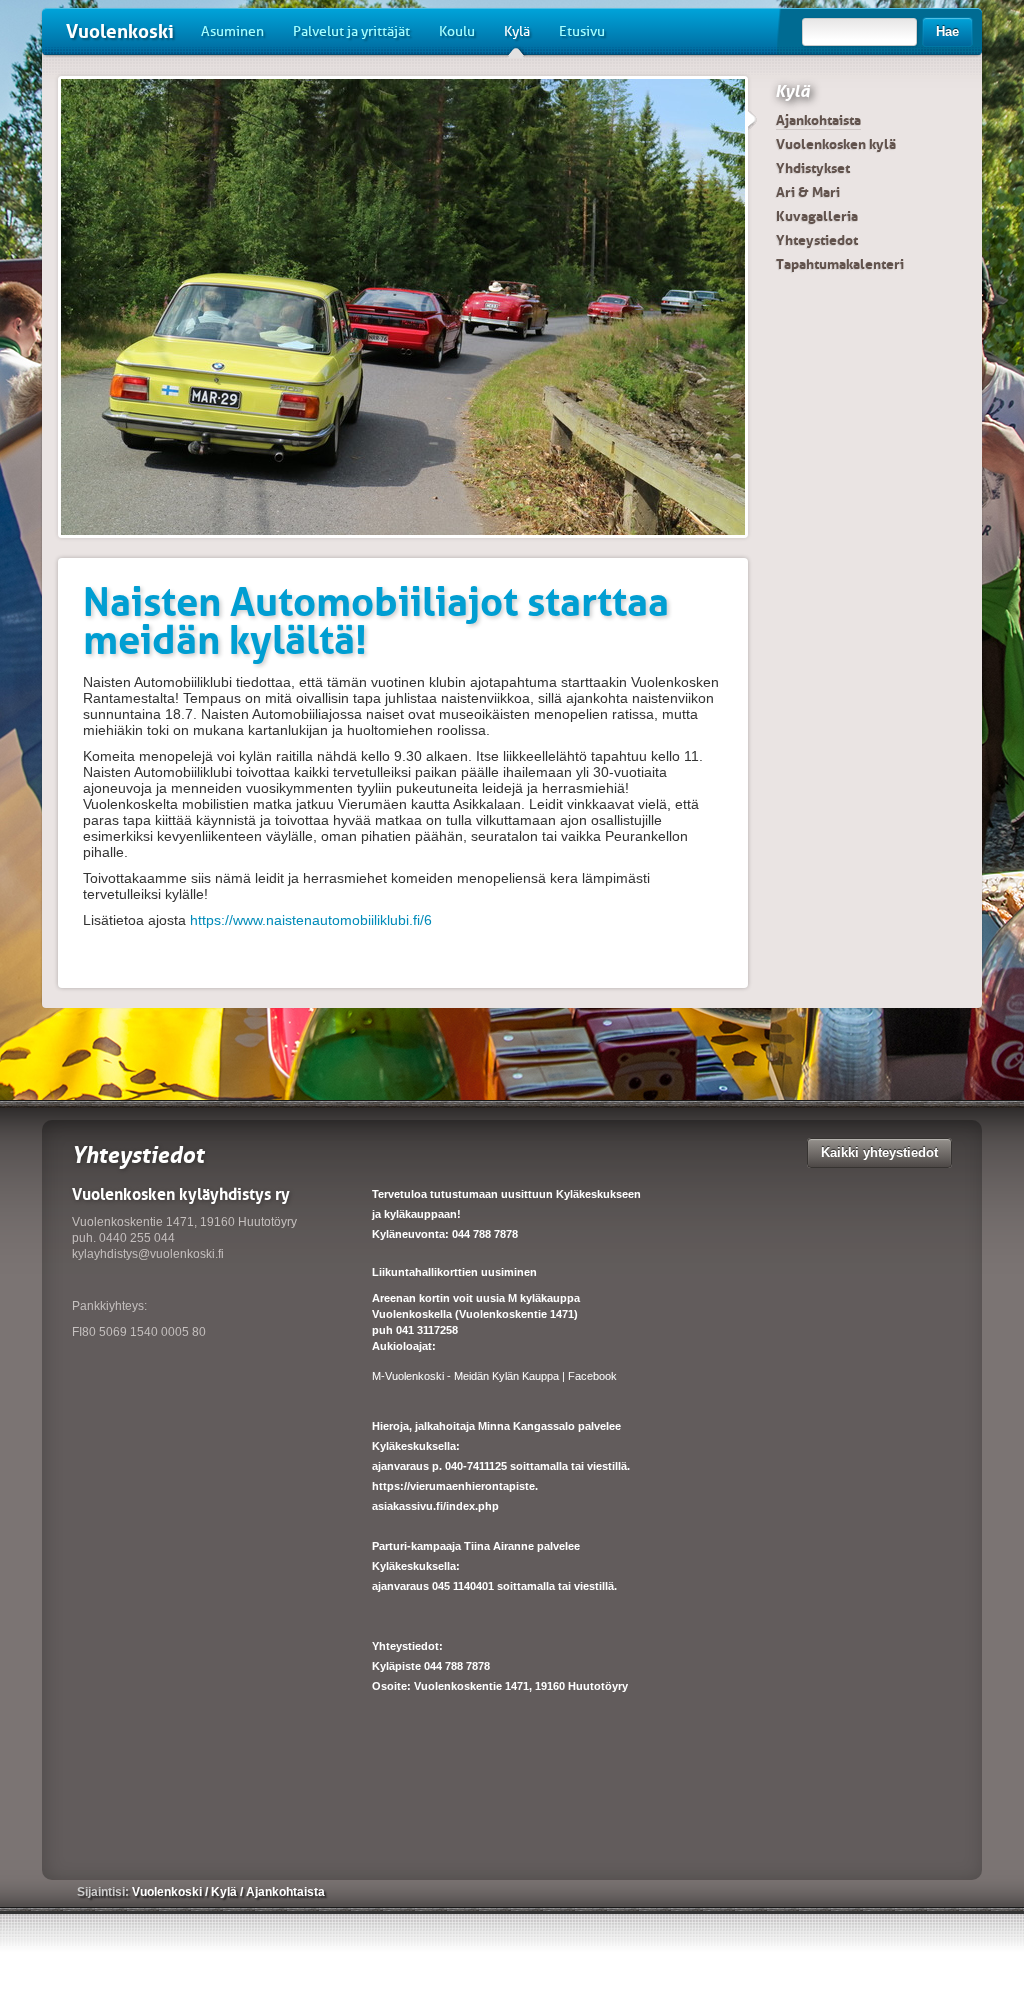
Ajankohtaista (818, 120)
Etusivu (582, 31)
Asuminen (232, 31)
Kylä (517, 31)
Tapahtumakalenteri (840, 264)
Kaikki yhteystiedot (879, 1152)
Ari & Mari (808, 192)
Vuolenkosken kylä (836, 144)
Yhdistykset (813, 168)
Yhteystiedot (817, 240)
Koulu (457, 31)
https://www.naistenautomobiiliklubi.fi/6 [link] (311, 920)
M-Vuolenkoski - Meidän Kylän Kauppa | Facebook (494, 1376)
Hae (947, 31)
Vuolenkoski (120, 31)
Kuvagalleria (817, 216)
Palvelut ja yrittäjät (351, 31)
